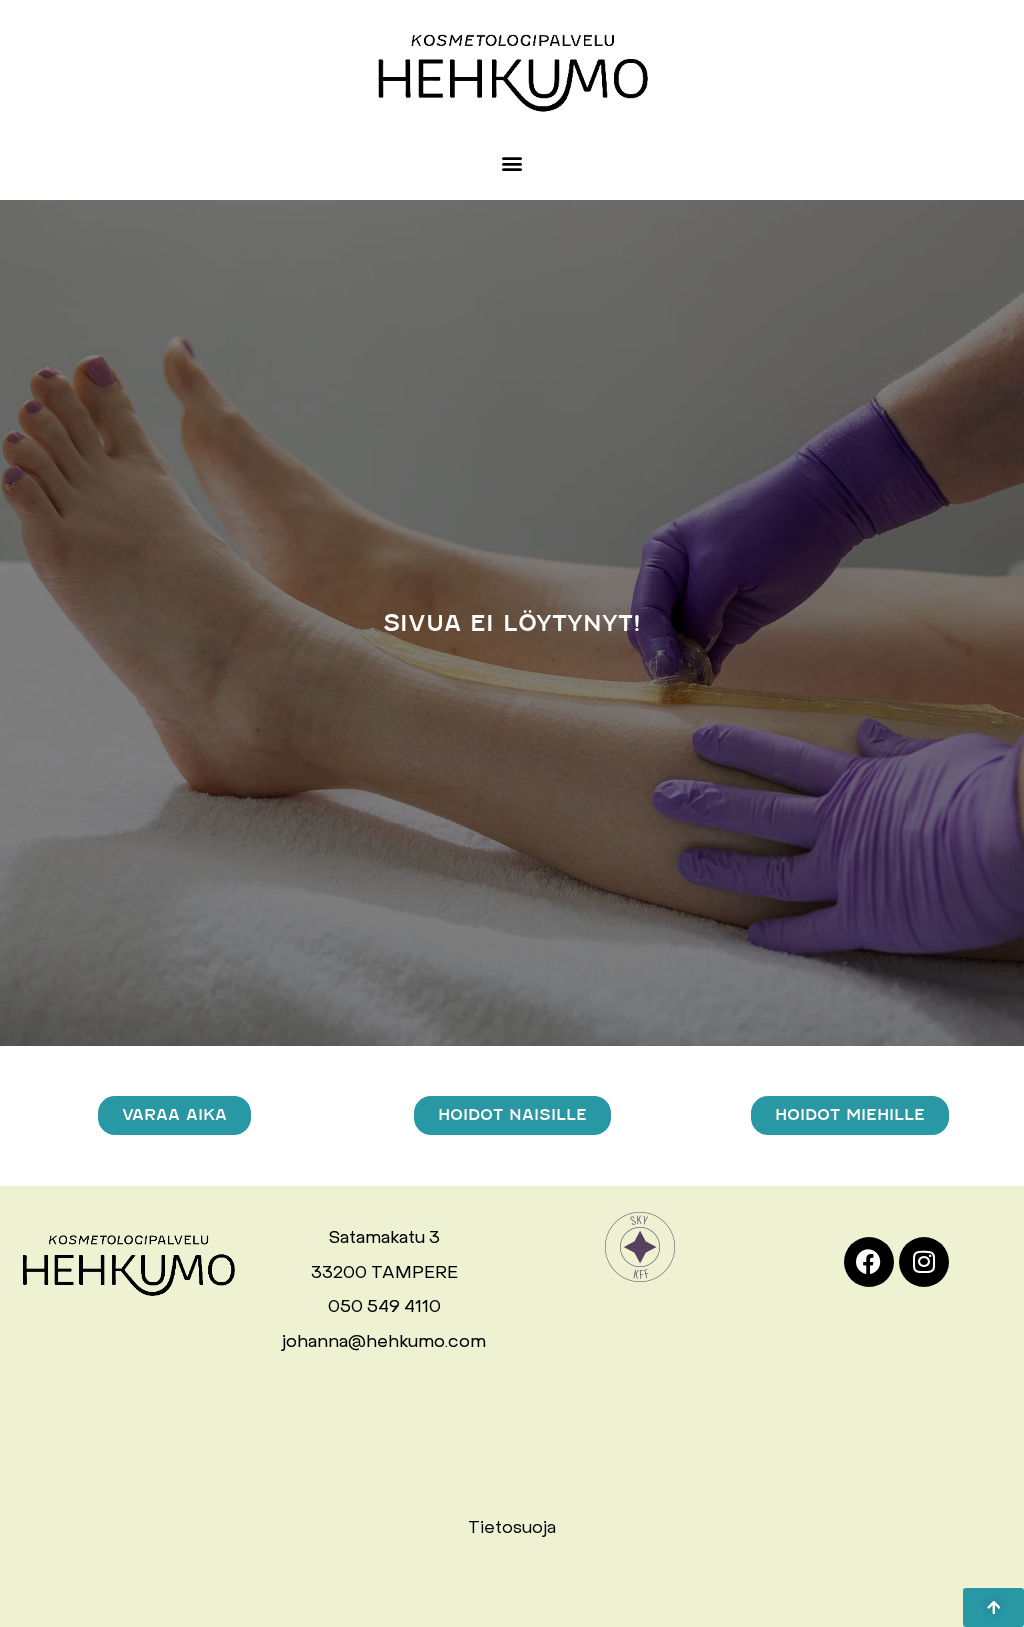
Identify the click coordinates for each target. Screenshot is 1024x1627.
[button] (512, 163)
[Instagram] (924, 1262)
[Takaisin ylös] (993, 1607)
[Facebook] (869, 1262)
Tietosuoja (512, 1528)
